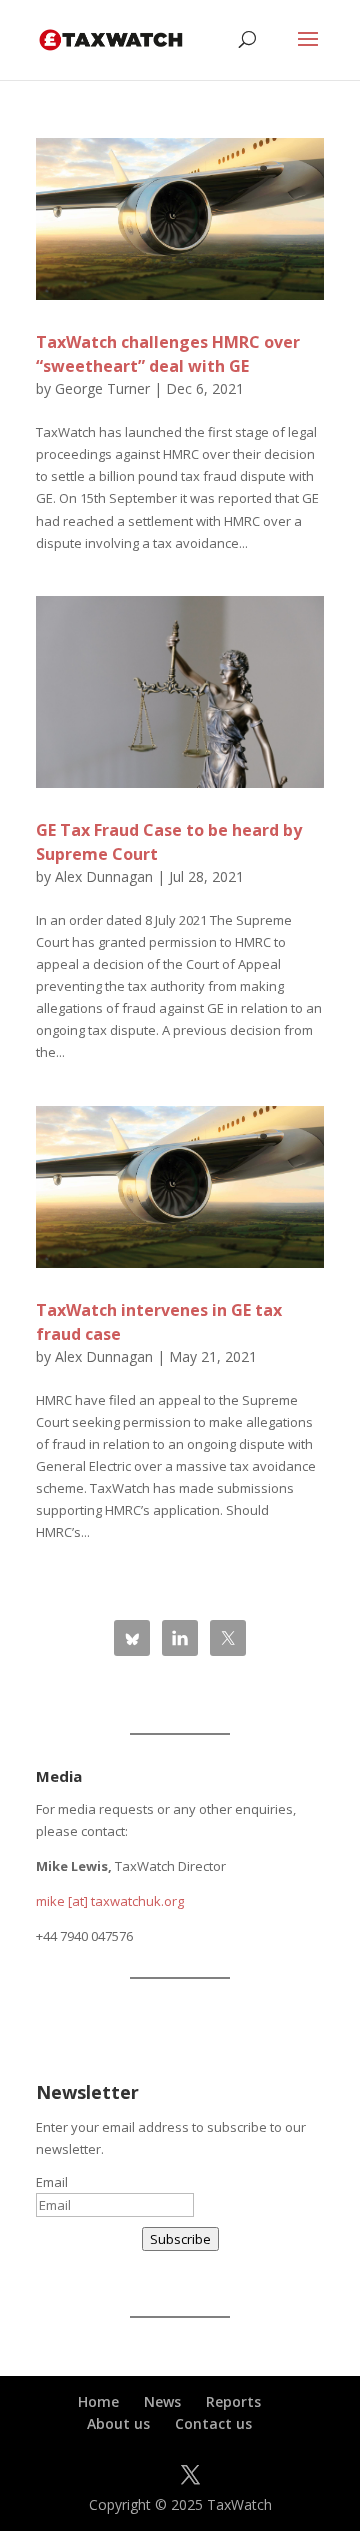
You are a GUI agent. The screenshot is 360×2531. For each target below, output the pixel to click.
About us (118, 2423)
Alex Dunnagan (104, 876)
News (162, 2401)
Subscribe (180, 2239)
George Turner (102, 388)
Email (52, 2182)
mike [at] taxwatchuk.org (110, 1901)
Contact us (213, 2423)
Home (98, 2401)
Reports (233, 2401)
